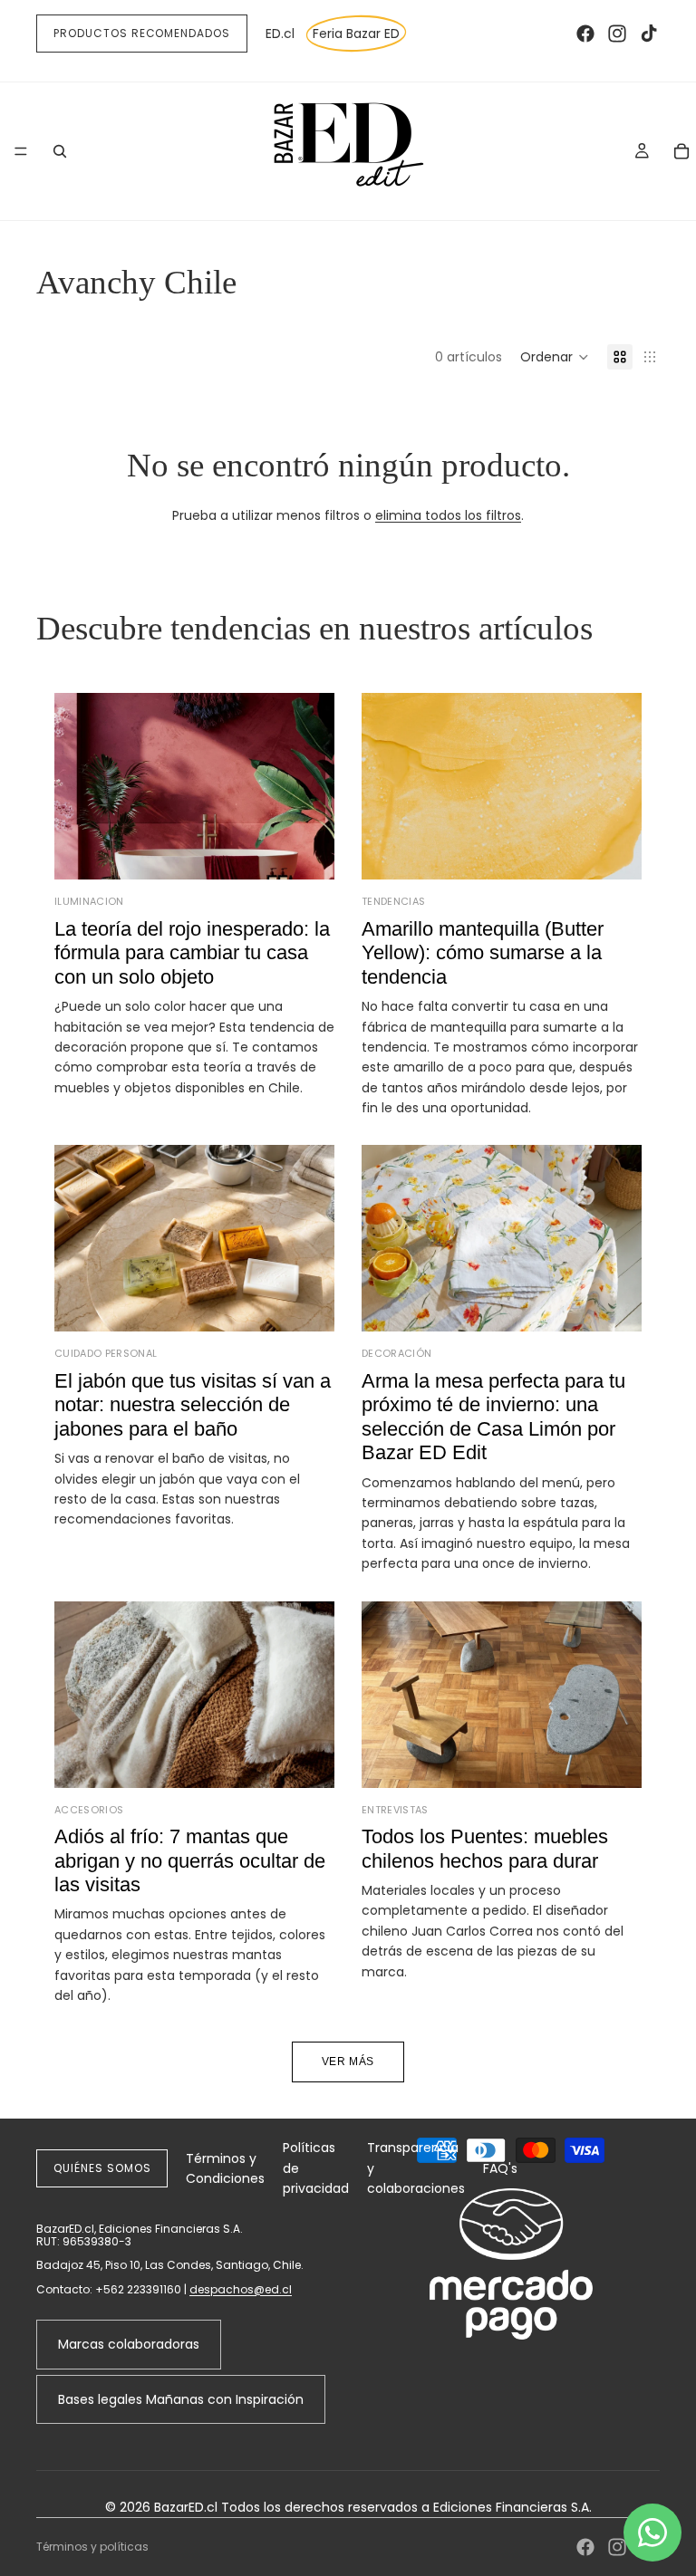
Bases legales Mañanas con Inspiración (181, 2399)
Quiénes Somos (102, 2168)
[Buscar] (60, 151)
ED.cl (280, 34)
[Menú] (21, 151)
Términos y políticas (92, 2547)
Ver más (348, 2062)
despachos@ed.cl (241, 2289)
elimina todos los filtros (448, 515)
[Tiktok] (649, 34)
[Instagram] (617, 34)
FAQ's (500, 2168)
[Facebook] (585, 34)
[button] (555, 357)
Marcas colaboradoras (129, 2344)
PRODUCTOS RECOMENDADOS (142, 33)
